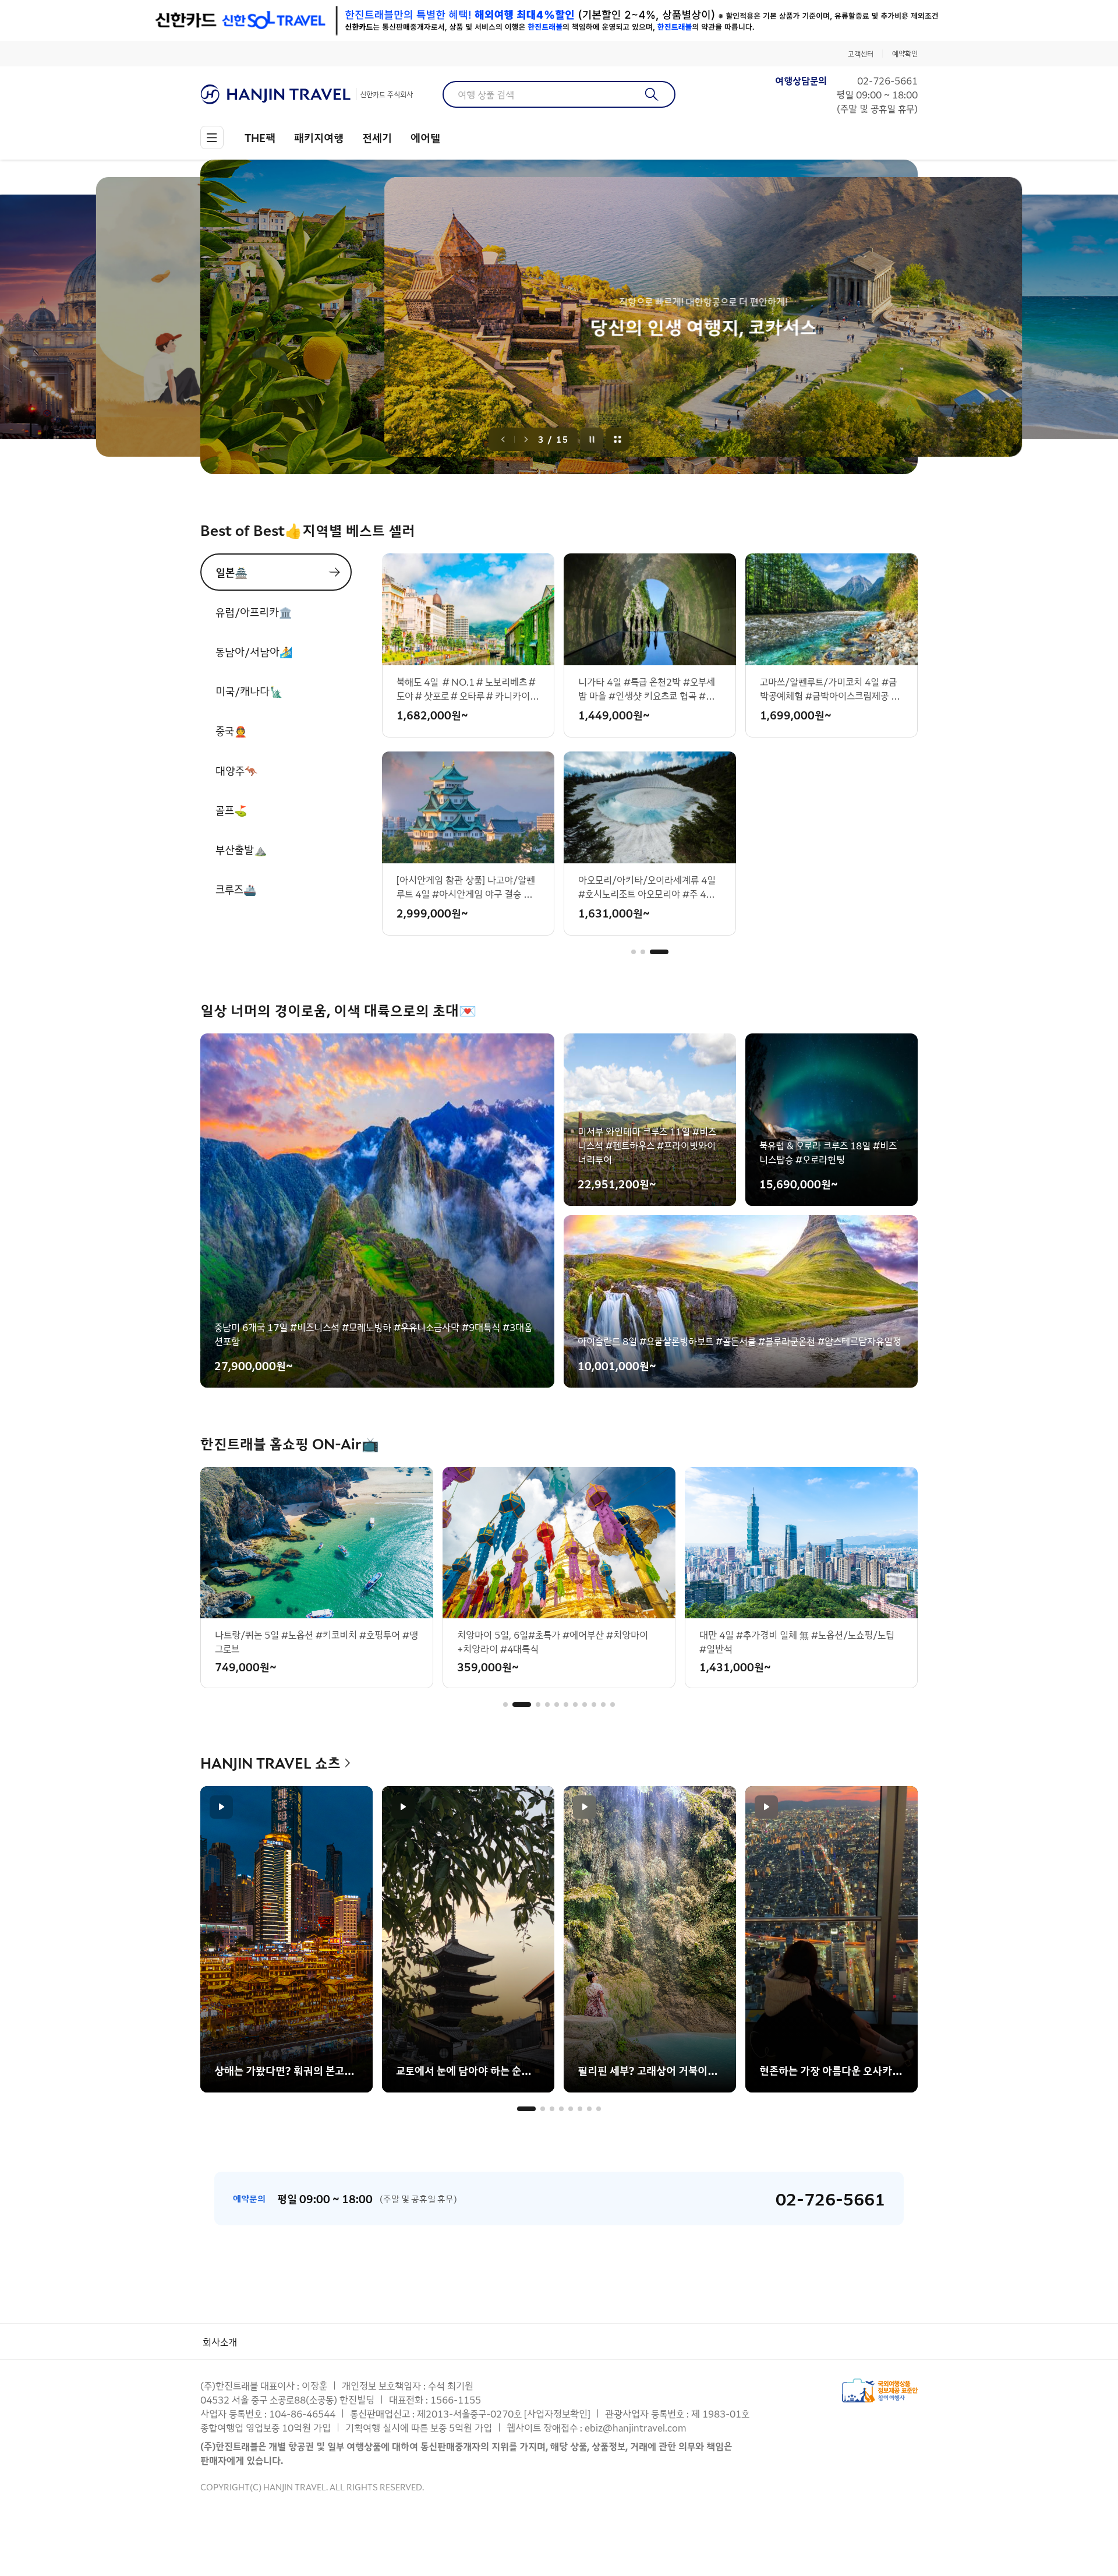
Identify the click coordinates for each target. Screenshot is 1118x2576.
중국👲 (231, 731)
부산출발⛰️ (241, 849)
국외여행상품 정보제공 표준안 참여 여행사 (880, 2390)
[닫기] (910, 20)
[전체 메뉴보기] (212, 137)
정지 (592, 439)
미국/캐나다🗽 (249, 691)
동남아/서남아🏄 (254, 651)
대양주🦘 (236, 770)
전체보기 (618, 439)
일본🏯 (231, 572)
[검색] (652, 94)
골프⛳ (231, 810)
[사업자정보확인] (557, 2413)
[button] (641, 952)
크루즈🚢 (236, 889)
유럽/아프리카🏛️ (254, 612)
